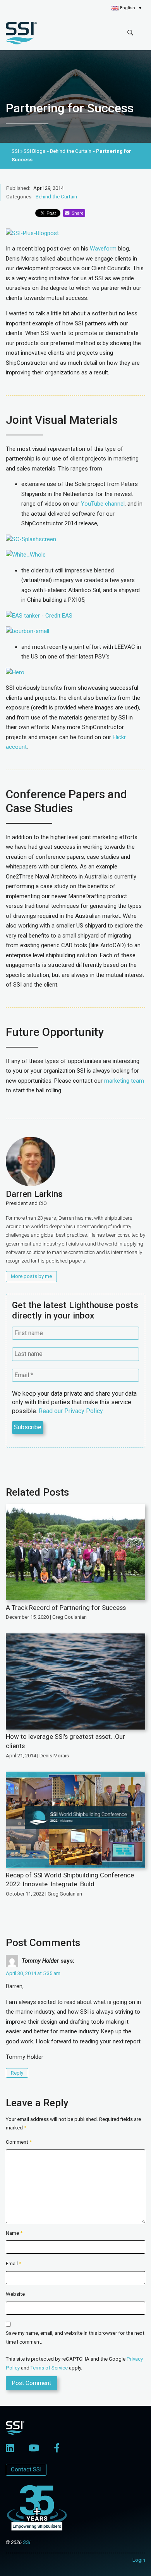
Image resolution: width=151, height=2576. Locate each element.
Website (15, 2294)
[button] (126, 8)
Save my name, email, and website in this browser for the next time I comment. (75, 2337)
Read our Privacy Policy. (71, 1411)
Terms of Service (49, 2368)
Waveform (103, 249)
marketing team (124, 1081)
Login (139, 2560)
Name (14, 2233)
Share (76, 213)
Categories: (19, 197)
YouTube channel (103, 504)
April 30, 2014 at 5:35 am (33, 1973)
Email (14, 2264)
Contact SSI (26, 2469)
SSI (27, 2542)
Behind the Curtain (56, 197)
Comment (19, 2142)
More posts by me (31, 1276)
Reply (17, 2073)
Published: (18, 188)
